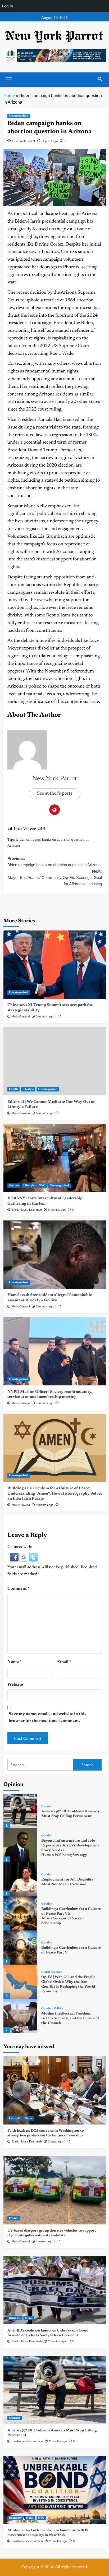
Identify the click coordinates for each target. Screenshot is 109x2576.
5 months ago (45, 1113)
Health (13, 1089)
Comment (18, 1589)
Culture (14, 1186)
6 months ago (57, 1210)
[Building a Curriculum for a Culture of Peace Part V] (21, 1948)
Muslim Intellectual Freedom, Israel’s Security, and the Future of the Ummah (70, 2019)
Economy (15, 2518)
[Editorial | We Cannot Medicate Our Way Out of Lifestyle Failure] (55, 1061)
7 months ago (45, 1306)
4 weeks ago (44, 2241)
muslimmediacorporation (27, 2441)
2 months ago (57, 2341)
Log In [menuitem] (8, 6)
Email (64, 1662)
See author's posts (55, 794)
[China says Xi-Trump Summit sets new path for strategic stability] (55, 965)
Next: (55, 877)
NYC (42, 1186)
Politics (58, 2009)
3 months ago (45, 1016)
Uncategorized (19, 116)
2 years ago (50, 141)
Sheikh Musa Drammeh (27, 1210)
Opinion (47, 1806)
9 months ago (45, 1505)
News (28, 2118)
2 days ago (55, 2141)
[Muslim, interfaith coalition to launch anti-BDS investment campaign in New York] (55, 2490)
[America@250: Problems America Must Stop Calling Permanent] (21, 1811)
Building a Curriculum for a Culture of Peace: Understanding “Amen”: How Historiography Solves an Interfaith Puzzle (55, 1494)
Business (15, 2318)
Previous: (54, 862)
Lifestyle (28, 1089)
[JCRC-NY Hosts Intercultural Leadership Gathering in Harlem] (55, 1158)
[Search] (100, 79)
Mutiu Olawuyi (21, 1016)
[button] (15, 1557)
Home (9, 96)
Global (46, 1972)
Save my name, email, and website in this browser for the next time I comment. (47, 1717)
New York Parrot (24, 141)
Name (14, 1662)
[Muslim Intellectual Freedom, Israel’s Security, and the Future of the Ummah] (21, 2016)
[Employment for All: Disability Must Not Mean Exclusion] (21, 1879)
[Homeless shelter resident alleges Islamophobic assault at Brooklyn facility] (55, 1255)
